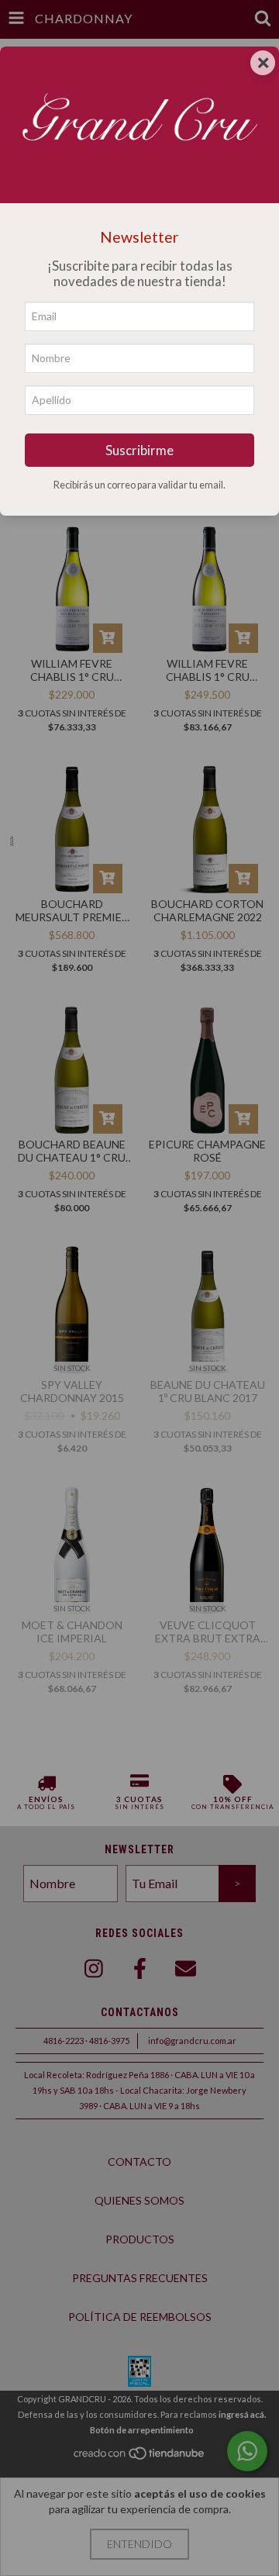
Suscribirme (139, 450)
